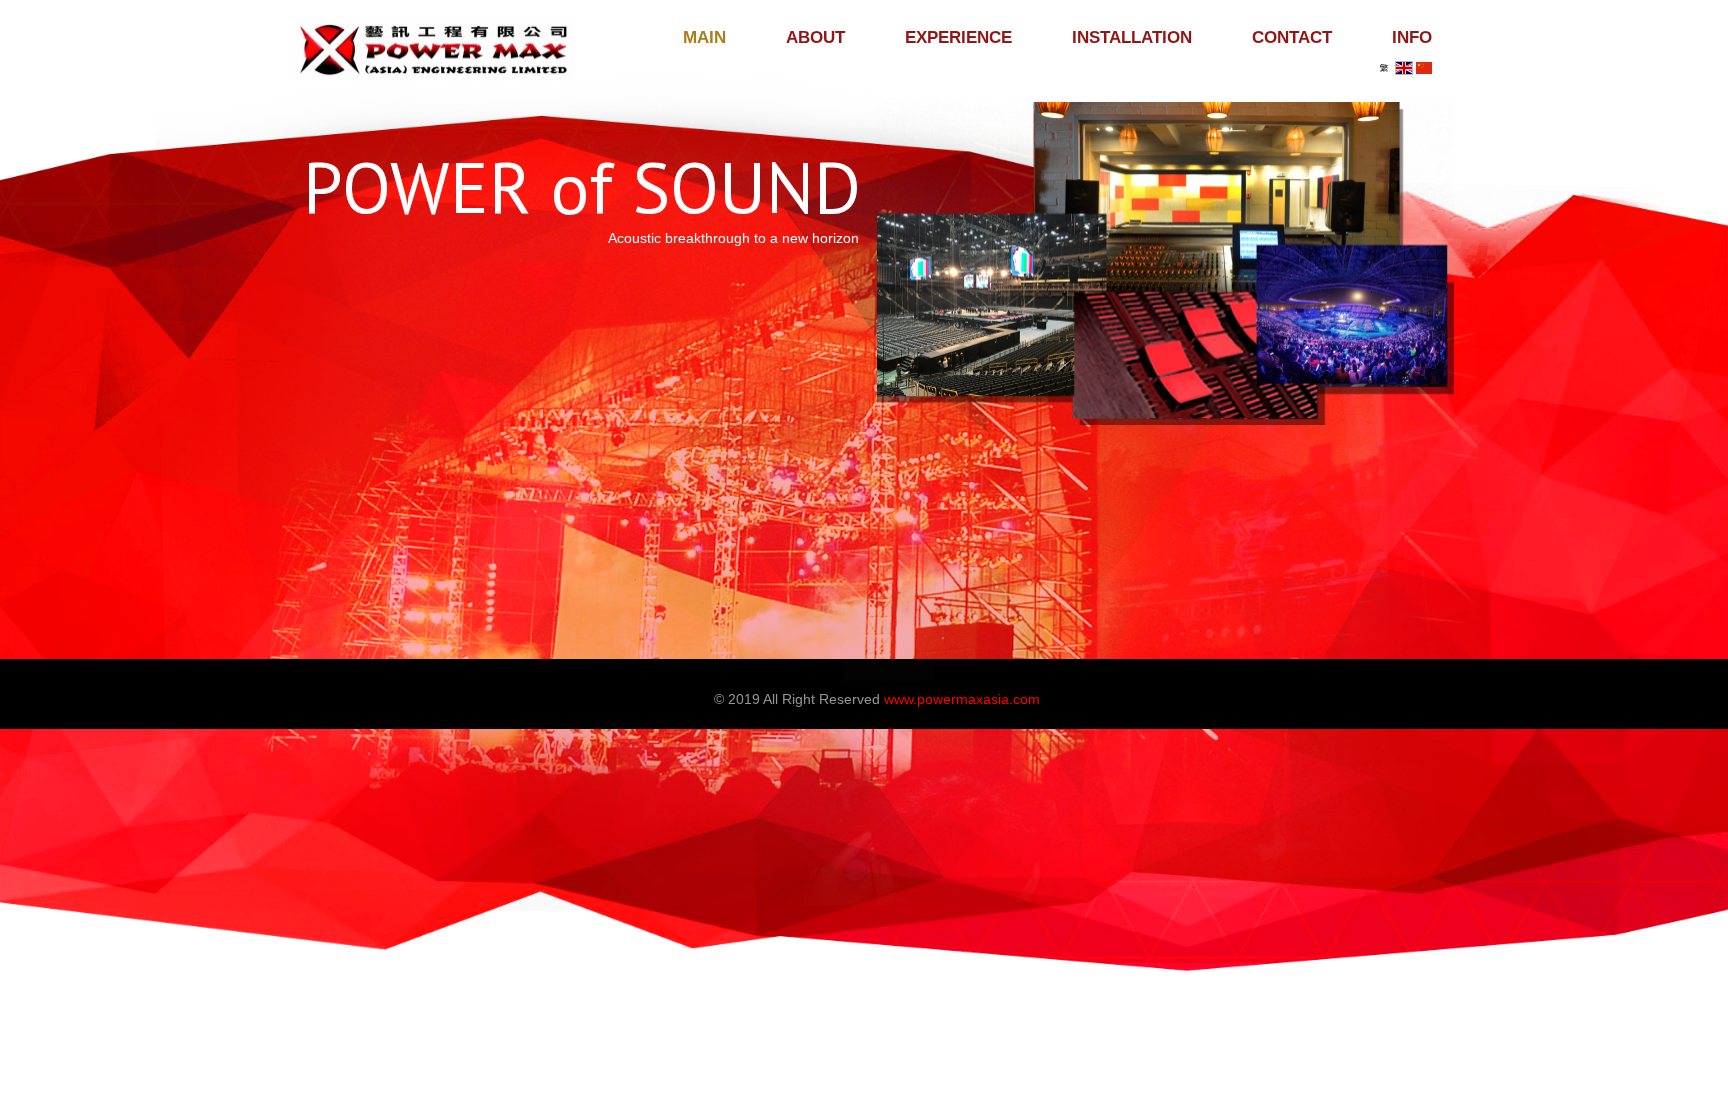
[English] (1404, 68)
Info (1412, 37)
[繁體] (1384, 68)
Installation (1132, 37)
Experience (958, 37)
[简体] (1424, 68)
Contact (1292, 37)
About (815, 37)
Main (704, 37)
